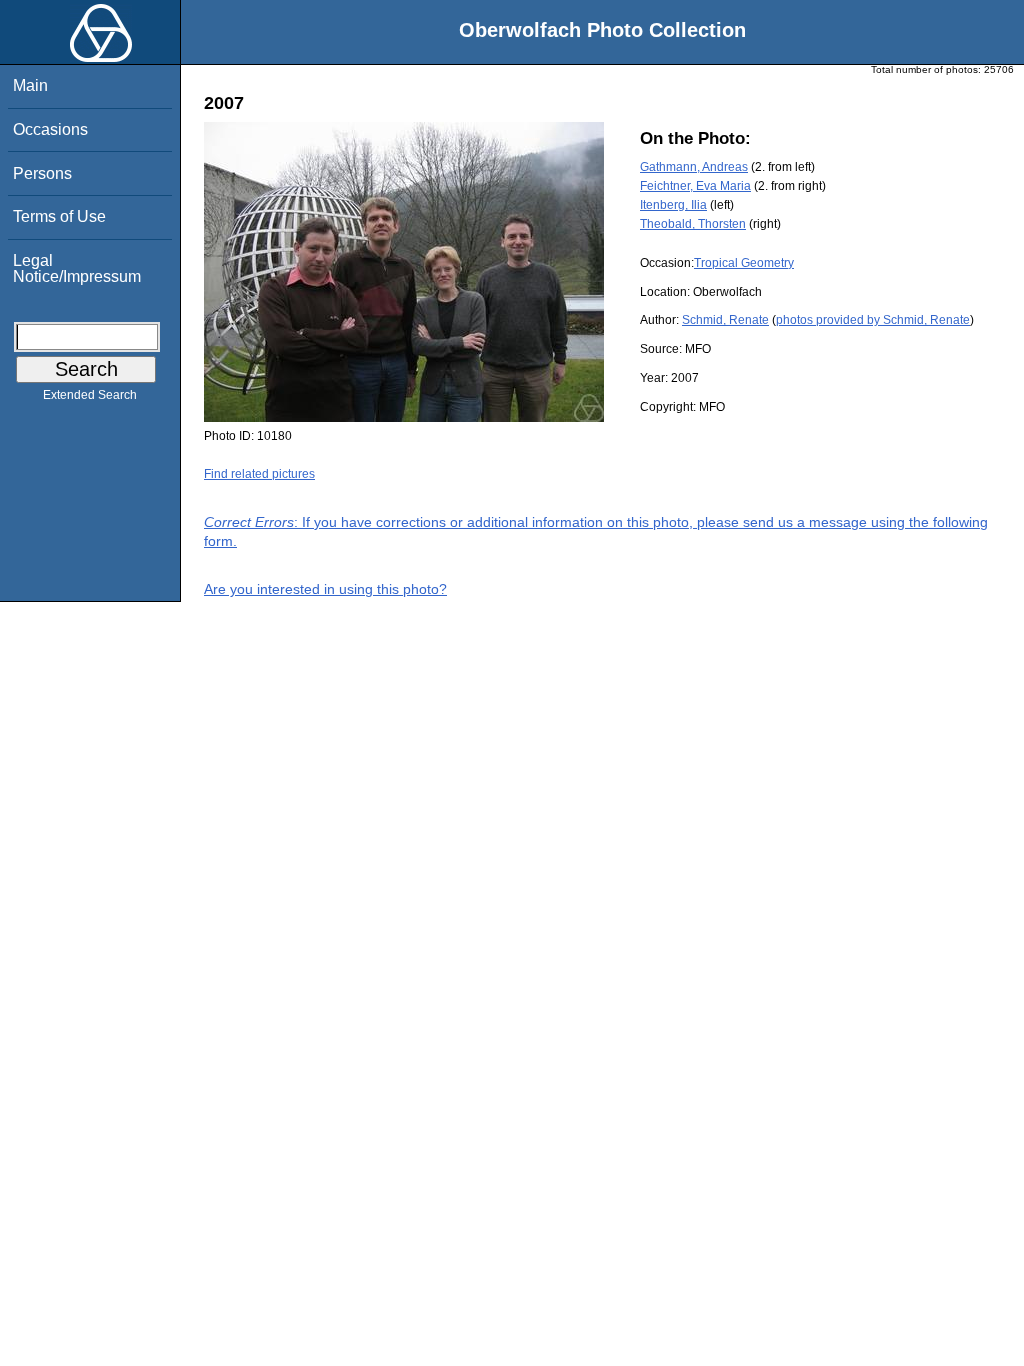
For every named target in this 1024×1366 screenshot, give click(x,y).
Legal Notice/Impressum (77, 268)
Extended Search (90, 395)
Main (30, 85)
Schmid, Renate (725, 320)
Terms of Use (59, 216)
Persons (42, 173)
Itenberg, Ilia (673, 205)
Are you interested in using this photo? (325, 589)
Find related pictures (259, 474)
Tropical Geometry (744, 263)
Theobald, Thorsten (693, 224)
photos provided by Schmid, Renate (873, 320)
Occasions (50, 129)
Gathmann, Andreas (694, 167)
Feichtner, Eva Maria (695, 186)
